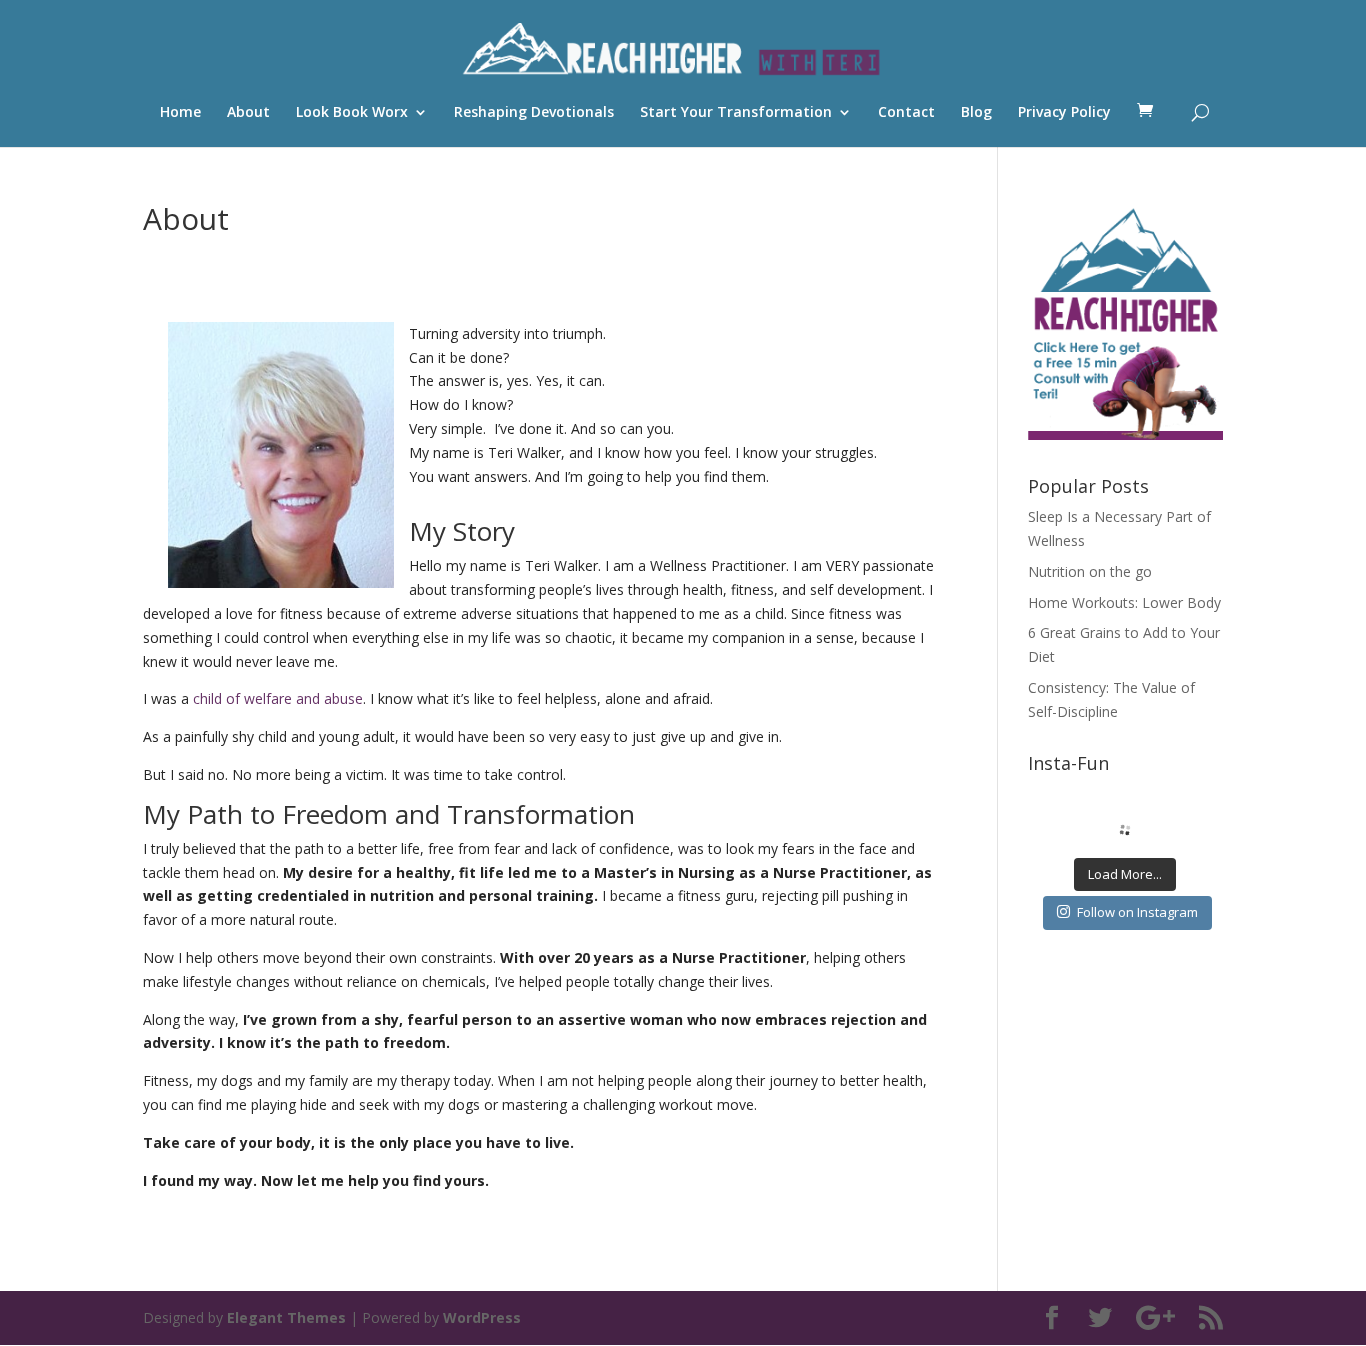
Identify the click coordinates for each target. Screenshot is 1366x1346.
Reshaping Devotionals (534, 113)
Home (180, 113)
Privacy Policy (1064, 113)
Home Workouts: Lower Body (1124, 602)
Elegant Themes (286, 1317)
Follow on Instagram (1137, 912)
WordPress (482, 1317)
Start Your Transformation (736, 113)
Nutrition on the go (1090, 571)
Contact (906, 113)
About (248, 113)
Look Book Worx (352, 113)
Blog (976, 113)
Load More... (1125, 874)
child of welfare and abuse (278, 698)
